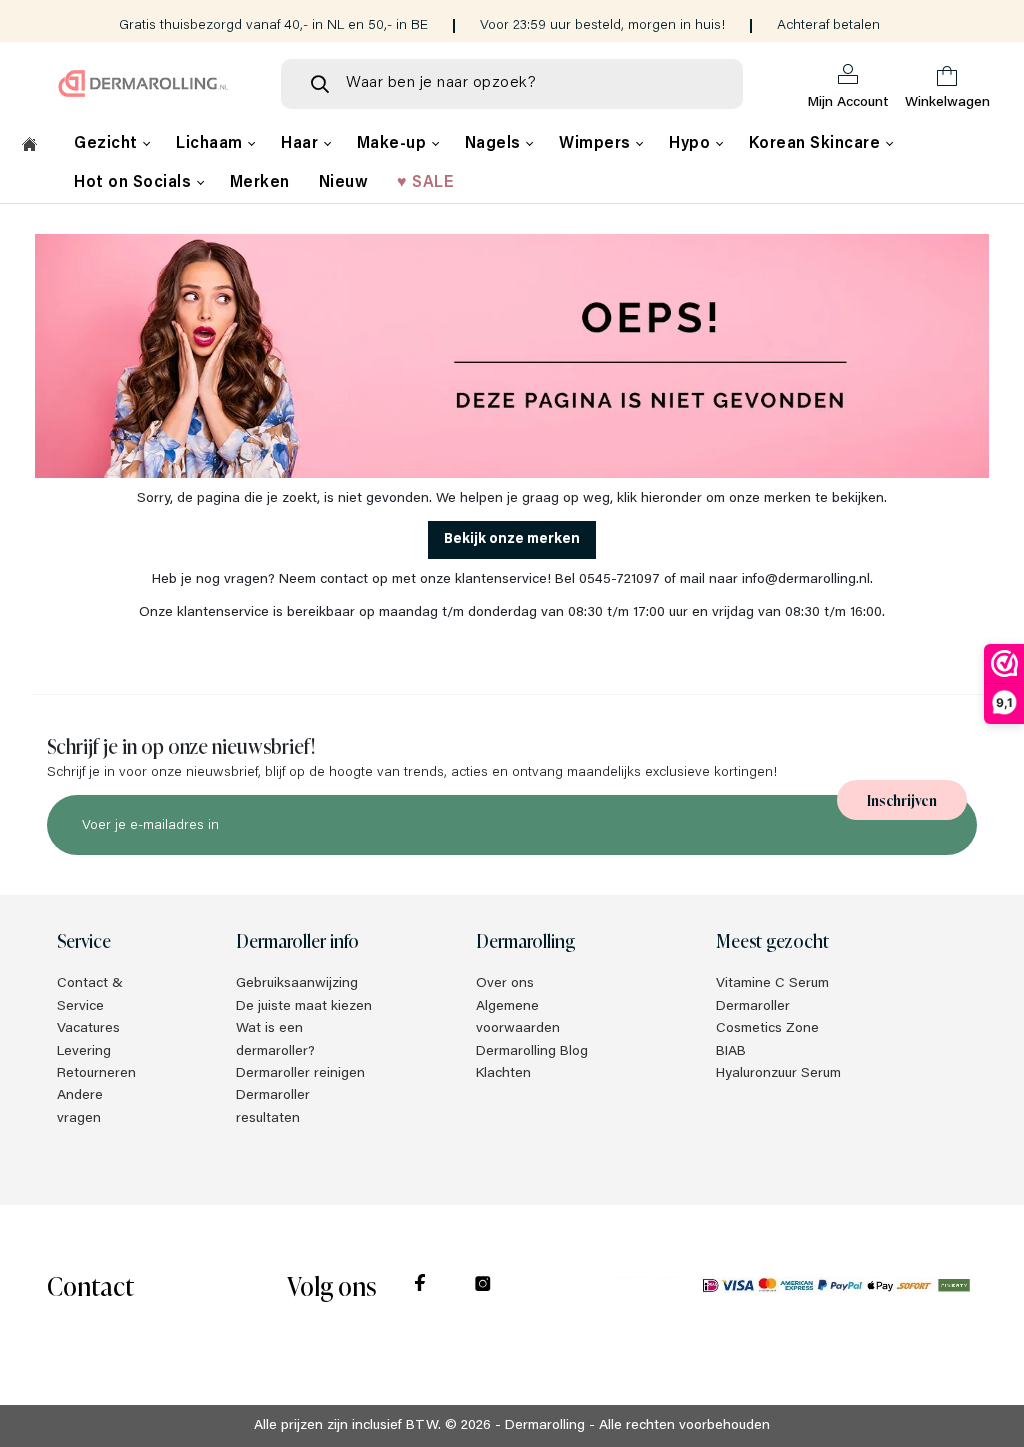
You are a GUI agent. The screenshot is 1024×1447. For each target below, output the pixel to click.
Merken (260, 183)
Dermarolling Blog (532, 1052)
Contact (90, 1284)
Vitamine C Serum (772, 984)
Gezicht (108, 144)
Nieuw (344, 183)
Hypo (692, 144)
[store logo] (143, 83)
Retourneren (96, 1074)
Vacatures (88, 1029)
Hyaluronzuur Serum (778, 1074)
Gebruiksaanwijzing (297, 984)
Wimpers (597, 144)
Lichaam (211, 144)
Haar (302, 144)
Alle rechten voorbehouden (684, 1426)
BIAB (731, 1052)
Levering (84, 1052)
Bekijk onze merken (512, 540)
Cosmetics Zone (767, 1029)
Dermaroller (753, 1007)
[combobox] (512, 84)
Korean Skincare (817, 144)
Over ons (505, 984)
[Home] (29, 147)
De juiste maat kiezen (304, 1007)
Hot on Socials (135, 183)
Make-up (394, 144)
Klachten (503, 1074)
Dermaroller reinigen (300, 1074)
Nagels (495, 144)
